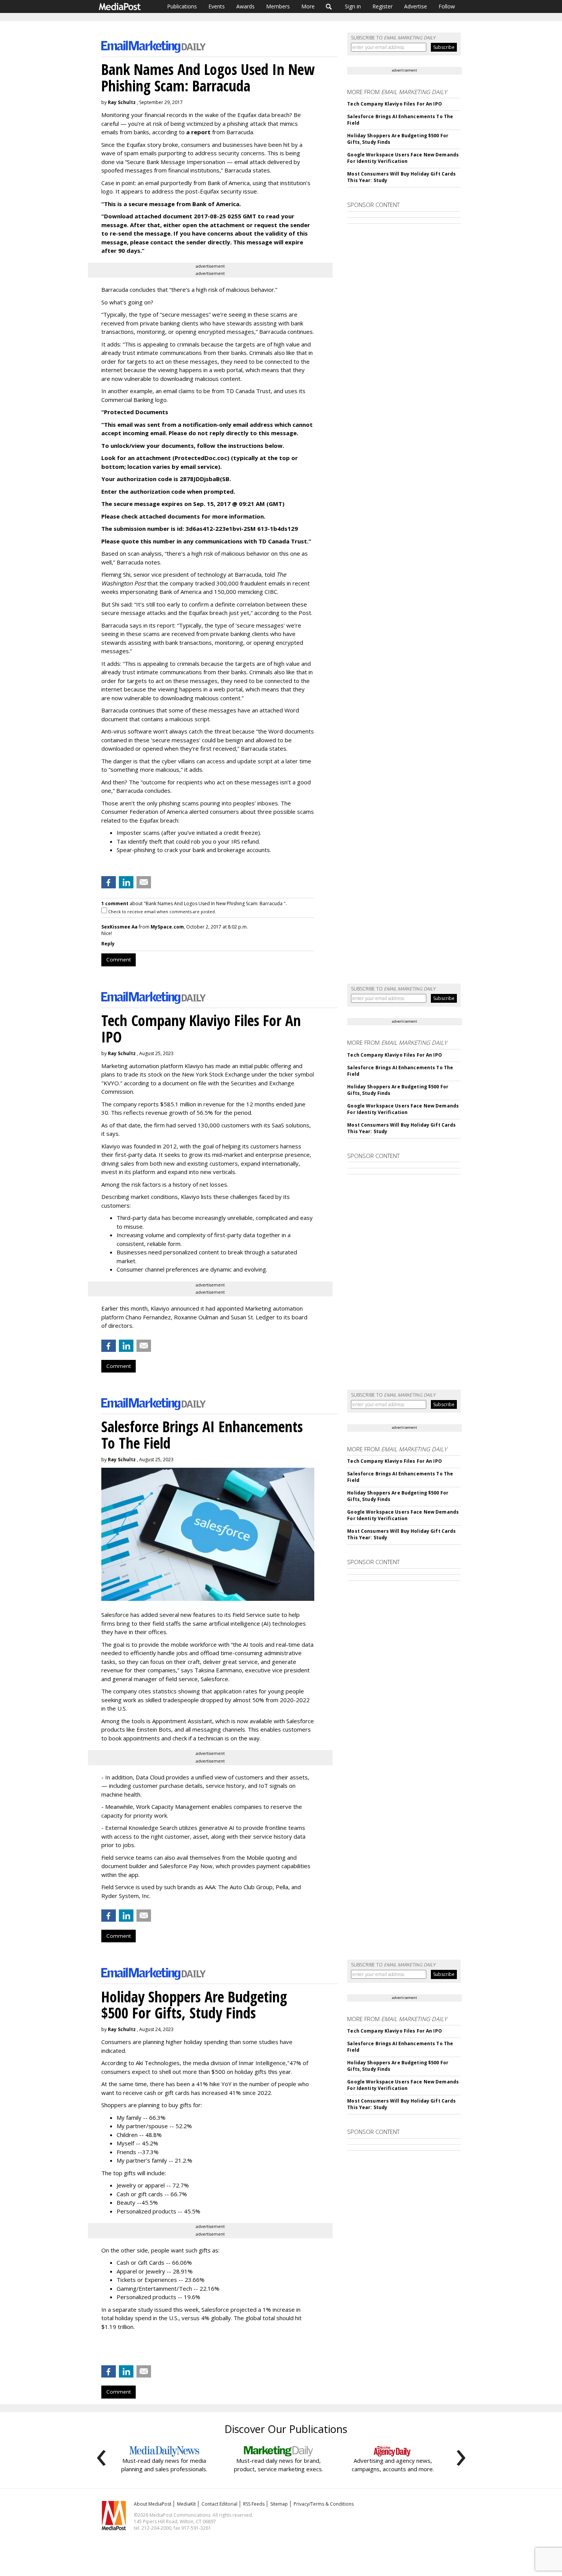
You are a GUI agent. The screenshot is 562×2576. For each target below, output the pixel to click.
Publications (182, 6)
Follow (447, 6)
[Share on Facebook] (109, 882)
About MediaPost (153, 2504)
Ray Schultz (122, 102)
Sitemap (279, 2504)
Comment (119, 959)
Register (383, 6)
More (308, 6)
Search (329, 7)
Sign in (353, 6)
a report (199, 132)
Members (278, 6)
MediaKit (186, 2504)
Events (217, 6)
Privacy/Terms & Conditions (324, 2504)
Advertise (416, 6)
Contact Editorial (219, 2504)
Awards (245, 6)
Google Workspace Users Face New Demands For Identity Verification (403, 158)
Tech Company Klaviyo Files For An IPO (394, 104)
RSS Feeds (254, 2504)
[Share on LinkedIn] (126, 882)
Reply (108, 944)
